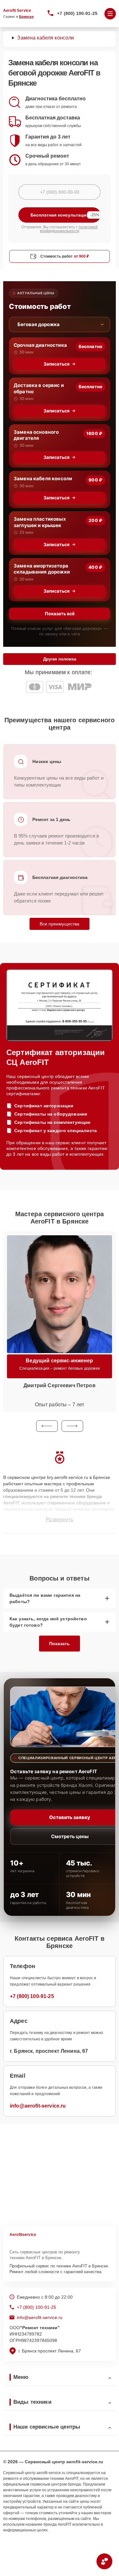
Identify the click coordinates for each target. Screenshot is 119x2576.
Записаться (56, 364)
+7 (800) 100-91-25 (77, 13)
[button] (47, 1426)
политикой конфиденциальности (69, 229)
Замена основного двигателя (36, 435)
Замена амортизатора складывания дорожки (42, 569)
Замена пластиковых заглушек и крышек (40, 522)
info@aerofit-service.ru (38, 2106)
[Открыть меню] (110, 14)
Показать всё (60, 614)
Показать (60, 1644)
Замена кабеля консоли (43, 478)
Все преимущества (60, 924)
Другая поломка (60, 659)
